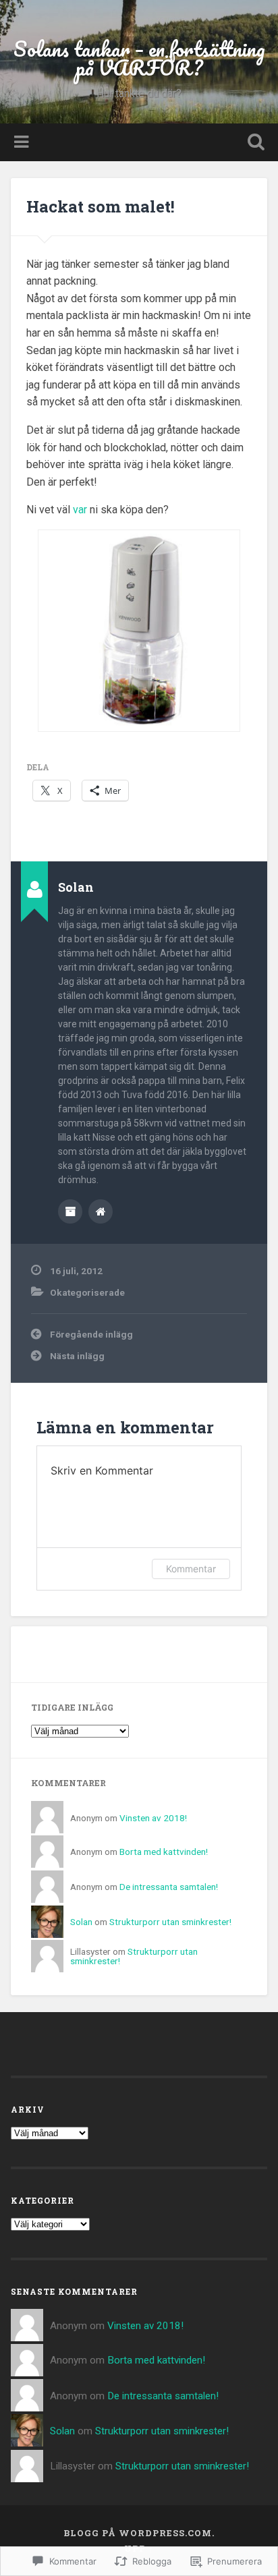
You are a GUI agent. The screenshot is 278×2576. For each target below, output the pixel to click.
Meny (23, 142)
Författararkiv (70, 1211)
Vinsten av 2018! (153, 1818)
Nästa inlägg (77, 1356)
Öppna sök (253, 143)
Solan (81, 1922)
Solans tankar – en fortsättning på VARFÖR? (139, 58)
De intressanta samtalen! (169, 1887)
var (81, 510)
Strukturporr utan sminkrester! (170, 1922)
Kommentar (191, 1569)
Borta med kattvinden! (164, 1852)
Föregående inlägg (91, 1334)
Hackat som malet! (101, 206)
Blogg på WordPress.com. (139, 2533)
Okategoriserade (87, 1292)
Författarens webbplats (101, 1211)
